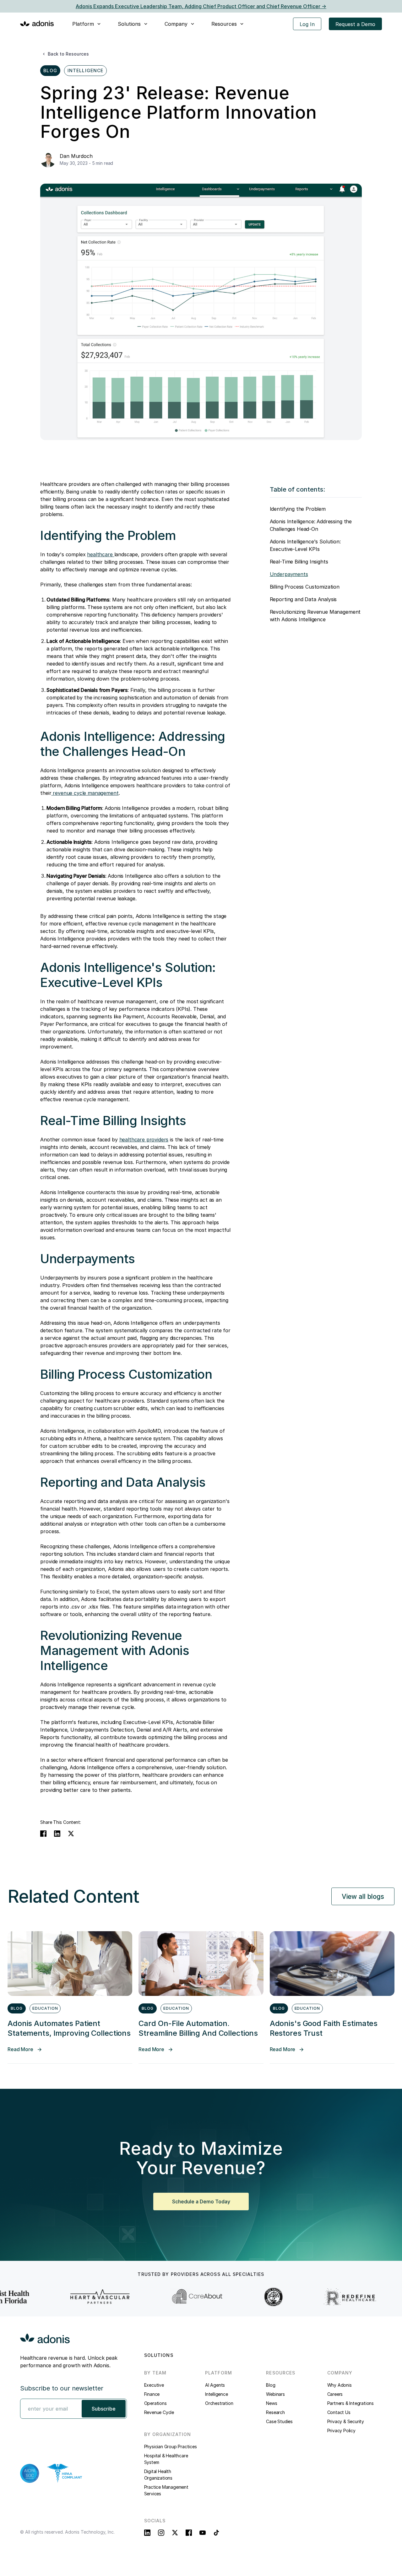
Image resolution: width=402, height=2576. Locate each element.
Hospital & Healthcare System (166, 2459)
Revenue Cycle (159, 2412)
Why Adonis (340, 2385)
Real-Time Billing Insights (299, 562)
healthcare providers (144, 1140)
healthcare (100, 554)
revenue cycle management (85, 793)
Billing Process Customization (305, 587)
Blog (271, 2385)
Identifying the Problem (298, 509)
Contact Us (339, 2412)
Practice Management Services (166, 2490)
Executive (154, 2385)
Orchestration (219, 2403)
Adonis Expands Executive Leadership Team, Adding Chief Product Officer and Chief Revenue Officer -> (201, 6)
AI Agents (215, 2385)
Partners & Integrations (350, 2403)
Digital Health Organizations (158, 2475)
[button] (87, 24)
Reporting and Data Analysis (303, 599)
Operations (155, 2403)
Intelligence (217, 2394)
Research (275, 2412)
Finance (152, 2394)
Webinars (275, 2394)
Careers (335, 2394)
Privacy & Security (346, 2421)
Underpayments (289, 574)
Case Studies (279, 2421)
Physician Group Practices (171, 2447)
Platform (83, 24)
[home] (37, 23)
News (272, 2403)
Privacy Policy (341, 2430)
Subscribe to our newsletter (62, 2388)
